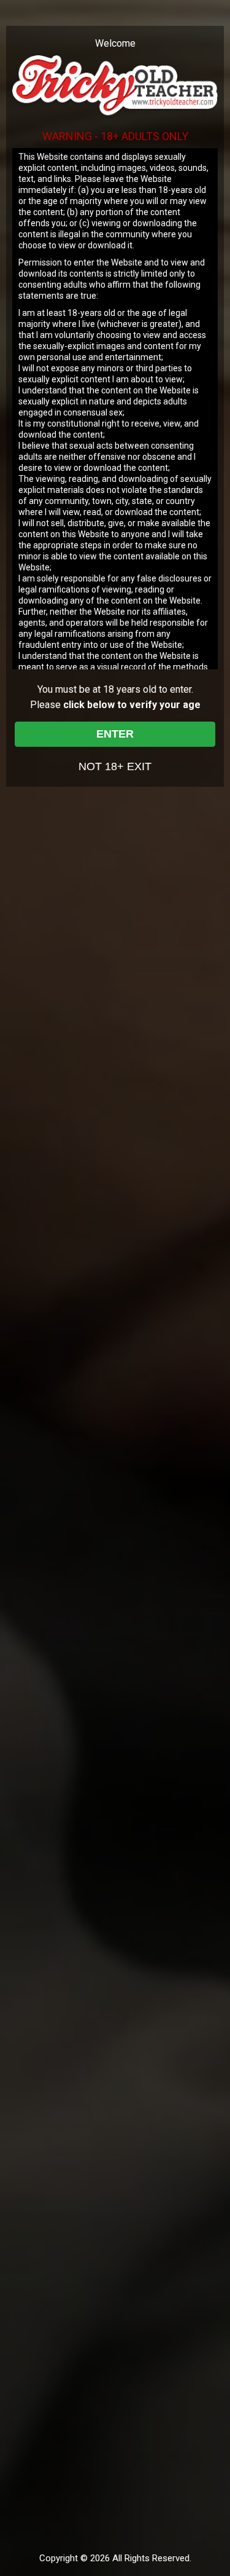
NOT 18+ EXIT (115, 766)
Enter (115, 734)
